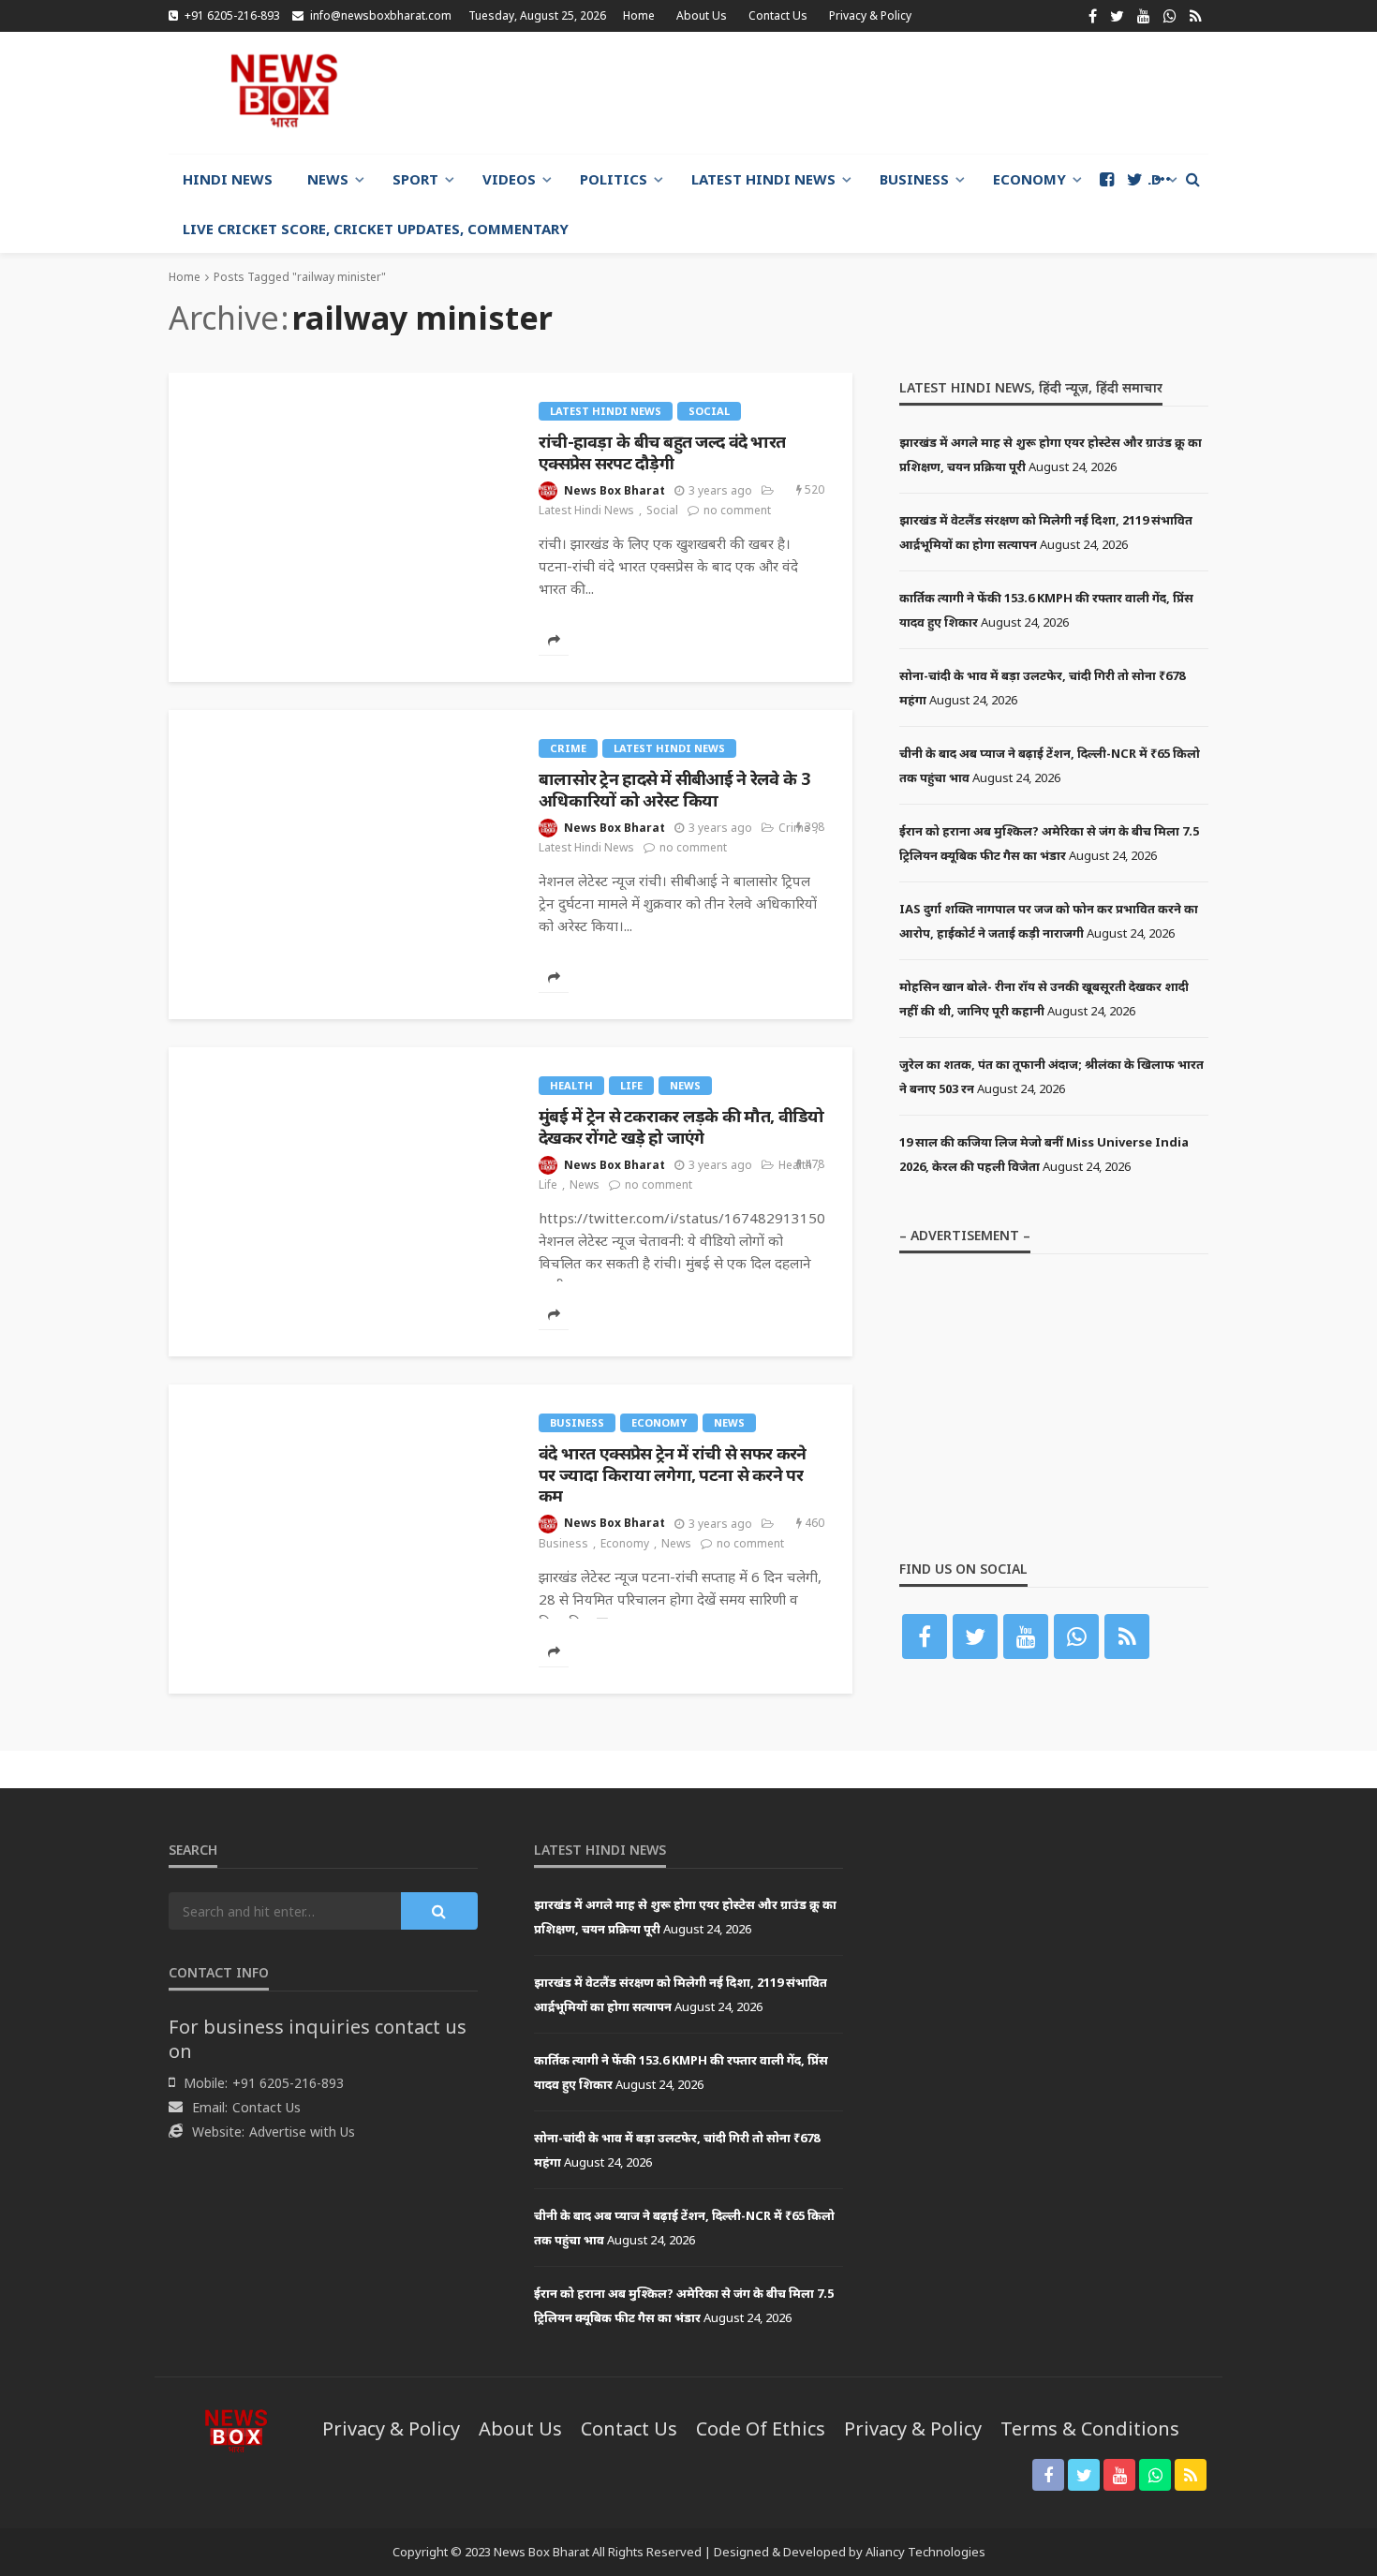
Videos (509, 179)
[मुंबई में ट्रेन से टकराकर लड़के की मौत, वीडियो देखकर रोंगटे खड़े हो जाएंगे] (340, 1055)
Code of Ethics (761, 2428)
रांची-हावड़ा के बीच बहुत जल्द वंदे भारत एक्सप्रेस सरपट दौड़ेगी (662, 452)
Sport (415, 179)
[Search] (1192, 179)
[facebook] (1093, 16)
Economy (1029, 179)
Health (571, 1085)
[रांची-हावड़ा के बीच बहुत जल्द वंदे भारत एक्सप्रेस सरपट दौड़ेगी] (340, 380)
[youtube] (1144, 16)
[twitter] (1117, 16)
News (328, 179)
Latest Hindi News (763, 179)
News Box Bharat (614, 490)
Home (639, 15)
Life (631, 1085)
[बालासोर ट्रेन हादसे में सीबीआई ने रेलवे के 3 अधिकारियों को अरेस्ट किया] (340, 718)
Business (914, 179)
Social (709, 411)
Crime (568, 748)
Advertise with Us (302, 2132)
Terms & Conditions (1090, 2428)
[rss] (1196, 16)
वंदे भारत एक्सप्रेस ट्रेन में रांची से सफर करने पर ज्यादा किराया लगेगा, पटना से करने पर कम (672, 1474)
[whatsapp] (1170, 16)
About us (702, 15)
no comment (737, 510)
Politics (614, 179)
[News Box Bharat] (284, 90)
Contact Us (778, 15)
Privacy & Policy (870, 15)
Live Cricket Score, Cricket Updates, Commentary (376, 229)
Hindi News (228, 179)
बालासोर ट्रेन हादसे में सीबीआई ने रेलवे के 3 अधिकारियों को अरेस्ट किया (674, 789)
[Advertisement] (867, 93)
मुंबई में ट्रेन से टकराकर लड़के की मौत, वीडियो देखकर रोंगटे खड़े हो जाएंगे (681, 1126)
